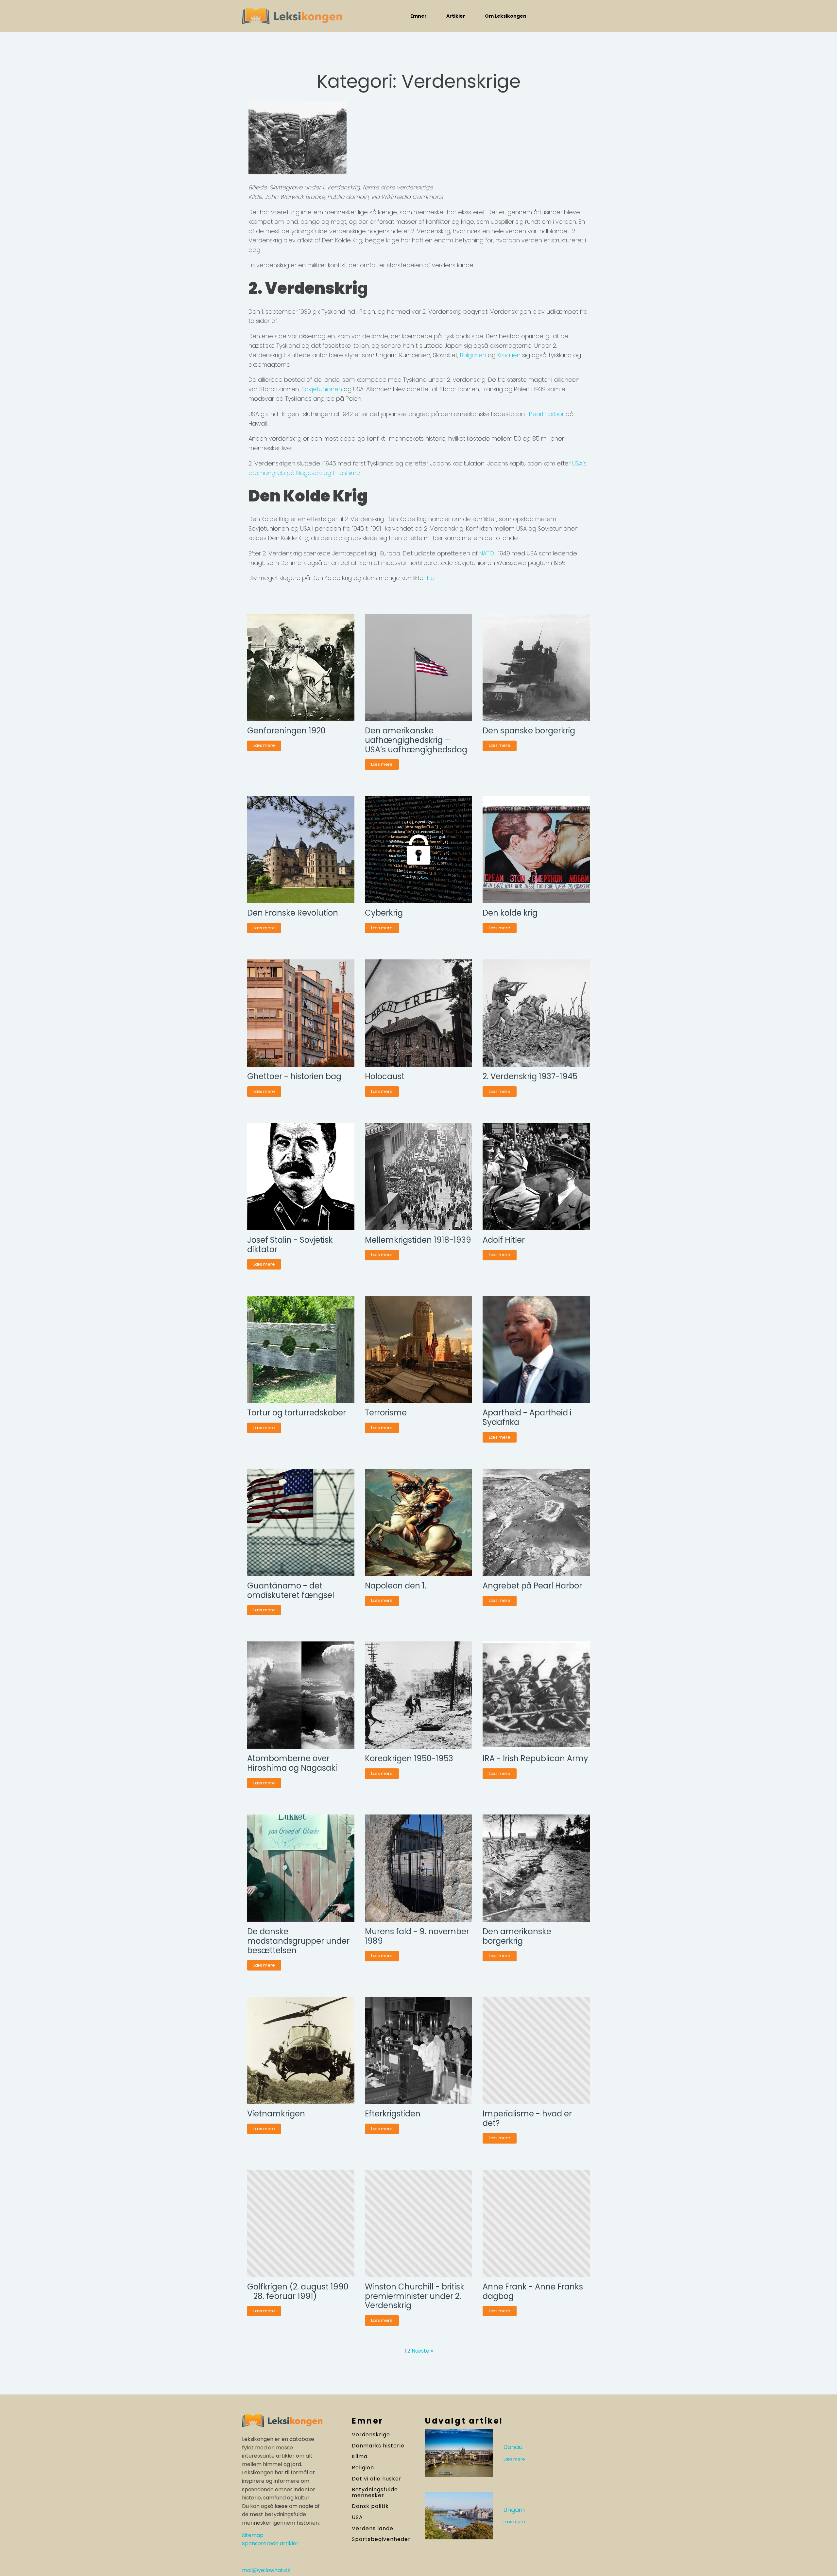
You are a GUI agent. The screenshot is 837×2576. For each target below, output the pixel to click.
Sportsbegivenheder (381, 2539)
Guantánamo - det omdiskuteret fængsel (291, 1591)
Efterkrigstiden (393, 2114)
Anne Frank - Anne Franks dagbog (533, 2292)
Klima (360, 2457)
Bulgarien (473, 355)
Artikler (456, 16)
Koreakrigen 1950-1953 (409, 1759)
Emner (418, 16)
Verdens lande (373, 2529)
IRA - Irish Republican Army (535, 1759)
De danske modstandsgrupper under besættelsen (298, 1941)
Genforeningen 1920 (286, 731)
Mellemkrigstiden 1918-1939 (418, 1240)
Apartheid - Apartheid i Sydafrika (527, 1418)
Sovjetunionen (322, 389)
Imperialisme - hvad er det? (527, 2119)
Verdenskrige (371, 2435)
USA (357, 2517)
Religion (363, 2468)
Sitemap (253, 2535)
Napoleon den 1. (396, 1586)
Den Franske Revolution (293, 913)
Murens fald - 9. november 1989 (417, 1936)
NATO (487, 553)
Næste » (422, 2351)
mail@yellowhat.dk (266, 2570)
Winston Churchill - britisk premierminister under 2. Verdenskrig (415, 2296)
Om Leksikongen (506, 16)
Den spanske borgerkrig (529, 731)
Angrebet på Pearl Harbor (532, 1586)
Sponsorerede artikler (270, 2543)
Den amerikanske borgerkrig (517, 1936)
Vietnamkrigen (276, 2114)
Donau (513, 2447)
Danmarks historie (378, 2446)
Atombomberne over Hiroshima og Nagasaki (292, 1763)
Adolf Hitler (504, 1240)
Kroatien (509, 355)
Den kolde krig (510, 913)
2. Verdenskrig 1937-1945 (530, 1077)
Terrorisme (386, 1413)
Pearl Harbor (546, 414)
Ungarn (514, 2510)
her (432, 578)
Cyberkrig (384, 913)
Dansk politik (370, 2506)
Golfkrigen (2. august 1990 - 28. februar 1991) (298, 2292)
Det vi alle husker (377, 2479)
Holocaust (385, 1077)
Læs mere (264, 745)
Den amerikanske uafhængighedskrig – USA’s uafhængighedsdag (416, 740)
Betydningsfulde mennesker (375, 2492)
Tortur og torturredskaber (297, 1413)
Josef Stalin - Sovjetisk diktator (290, 1245)
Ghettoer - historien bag (294, 1077)
